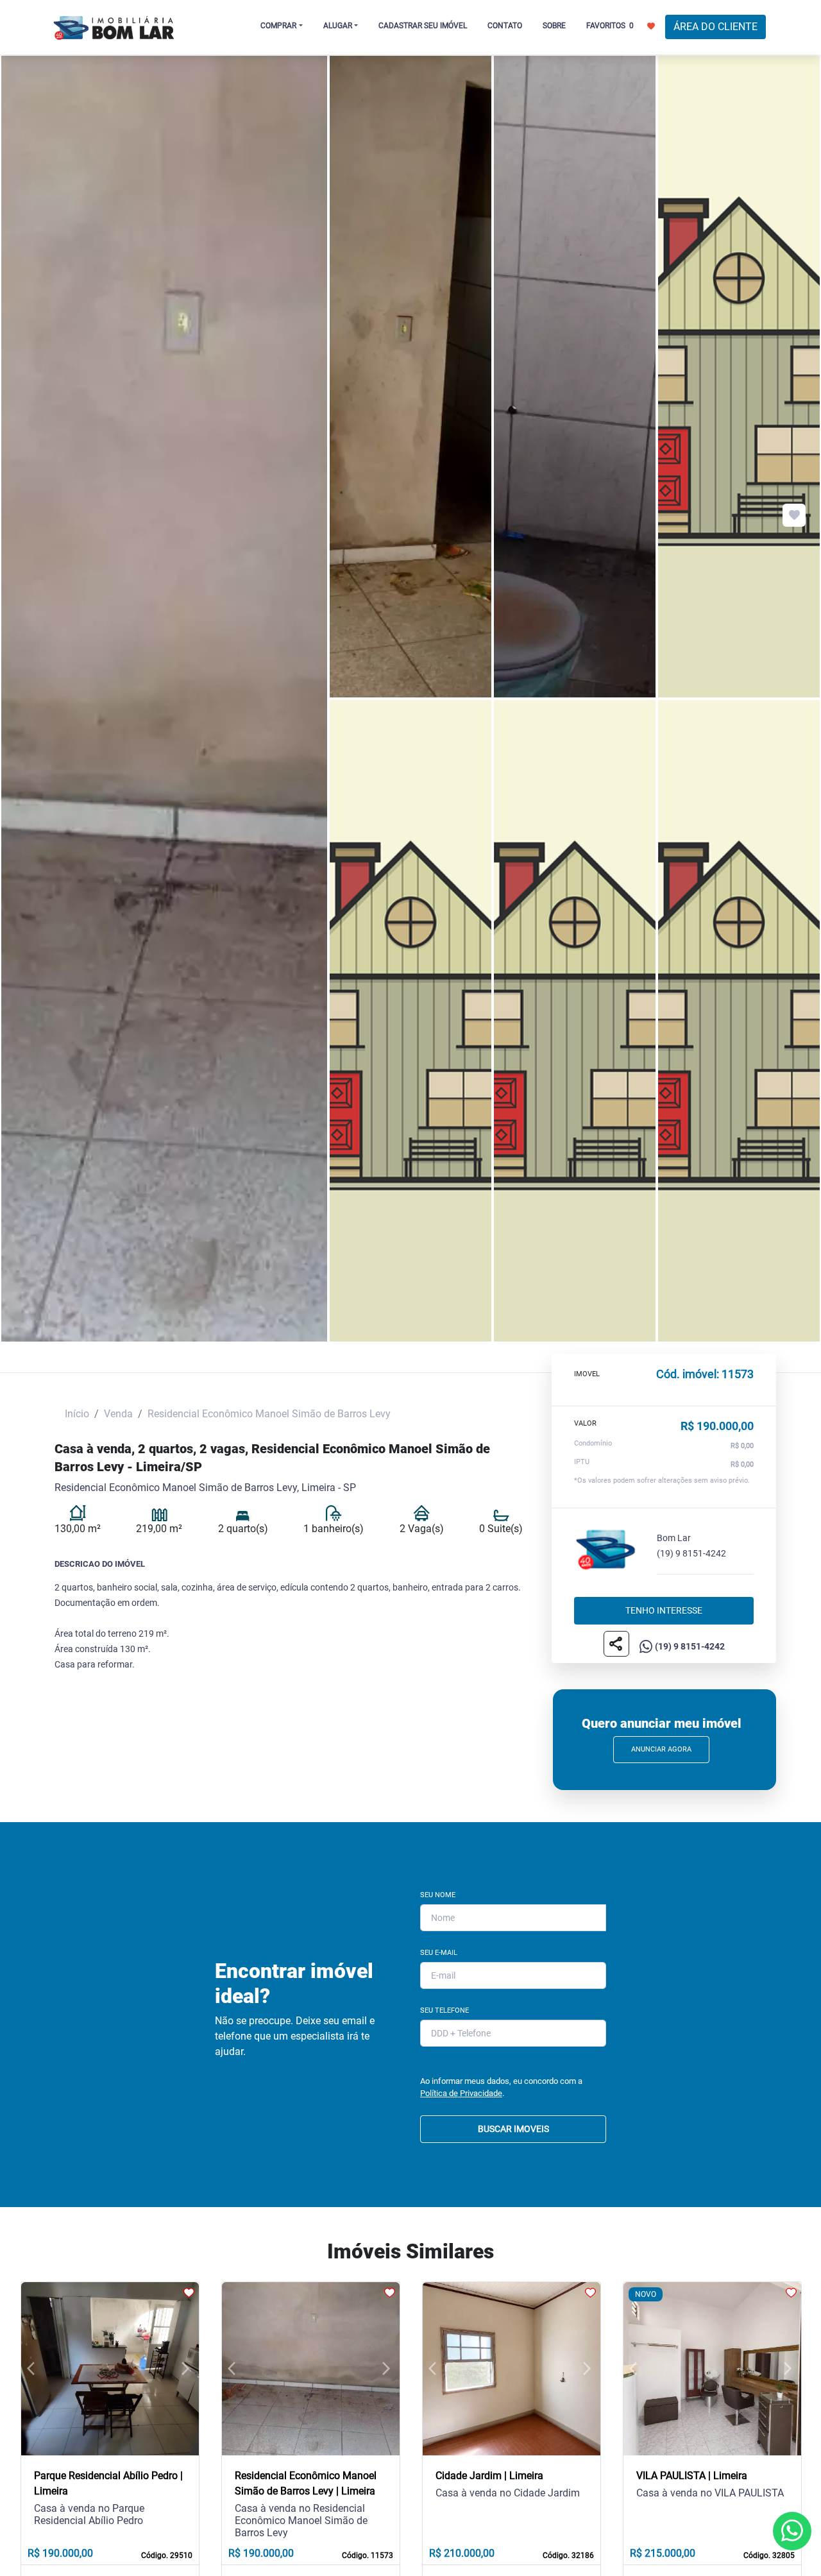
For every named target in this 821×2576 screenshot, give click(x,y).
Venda (118, 1414)
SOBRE (554, 26)
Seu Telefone (444, 2010)
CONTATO (505, 26)
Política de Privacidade (461, 2093)
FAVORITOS (610, 26)
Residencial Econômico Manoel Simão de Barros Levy (269, 1414)
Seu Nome (438, 1895)
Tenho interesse (664, 1610)
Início (77, 1414)
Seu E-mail (439, 1953)
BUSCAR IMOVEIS (513, 2129)
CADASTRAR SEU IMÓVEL (423, 26)
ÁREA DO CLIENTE (715, 27)
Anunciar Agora (661, 1749)
